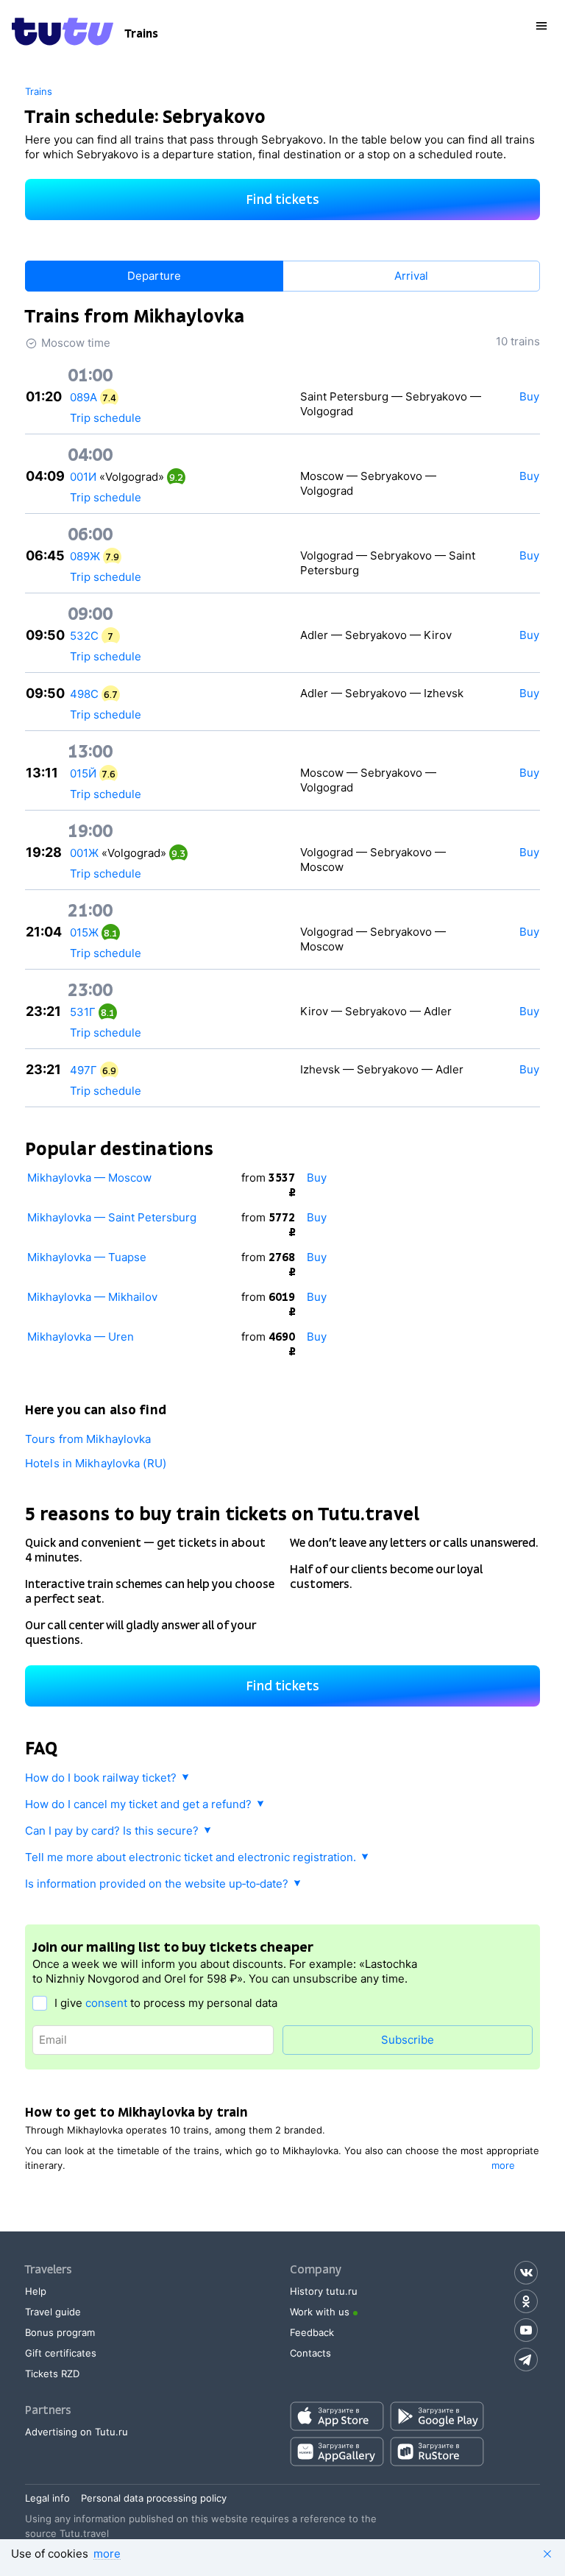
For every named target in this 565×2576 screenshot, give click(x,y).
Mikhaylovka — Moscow (89, 1178)
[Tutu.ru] (63, 34)
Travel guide (53, 2312)
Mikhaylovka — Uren (81, 1337)
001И (83, 477)
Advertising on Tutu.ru (77, 2432)
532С (84, 636)
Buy (317, 1178)
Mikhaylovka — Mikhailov (92, 1297)
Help (36, 2291)
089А (83, 397)
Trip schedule (106, 418)
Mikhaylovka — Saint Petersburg (112, 1217)
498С (84, 694)
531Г (83, 1012)
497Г (83, 1070)
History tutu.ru (324, 2291)
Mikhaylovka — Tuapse (87, 1257)
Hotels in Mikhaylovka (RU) (96, 1463)
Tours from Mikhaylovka (88, 1439)
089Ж (85, 556)
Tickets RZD (52, 2374)
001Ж (84, 853)
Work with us (320, 2312)
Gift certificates (61, 2353)
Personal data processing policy (154, 2498)
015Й (83, 773)
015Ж (84, 932)
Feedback (312, 2332)
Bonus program (60, 2332)
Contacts (310, 2353)
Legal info (47, 2498)
